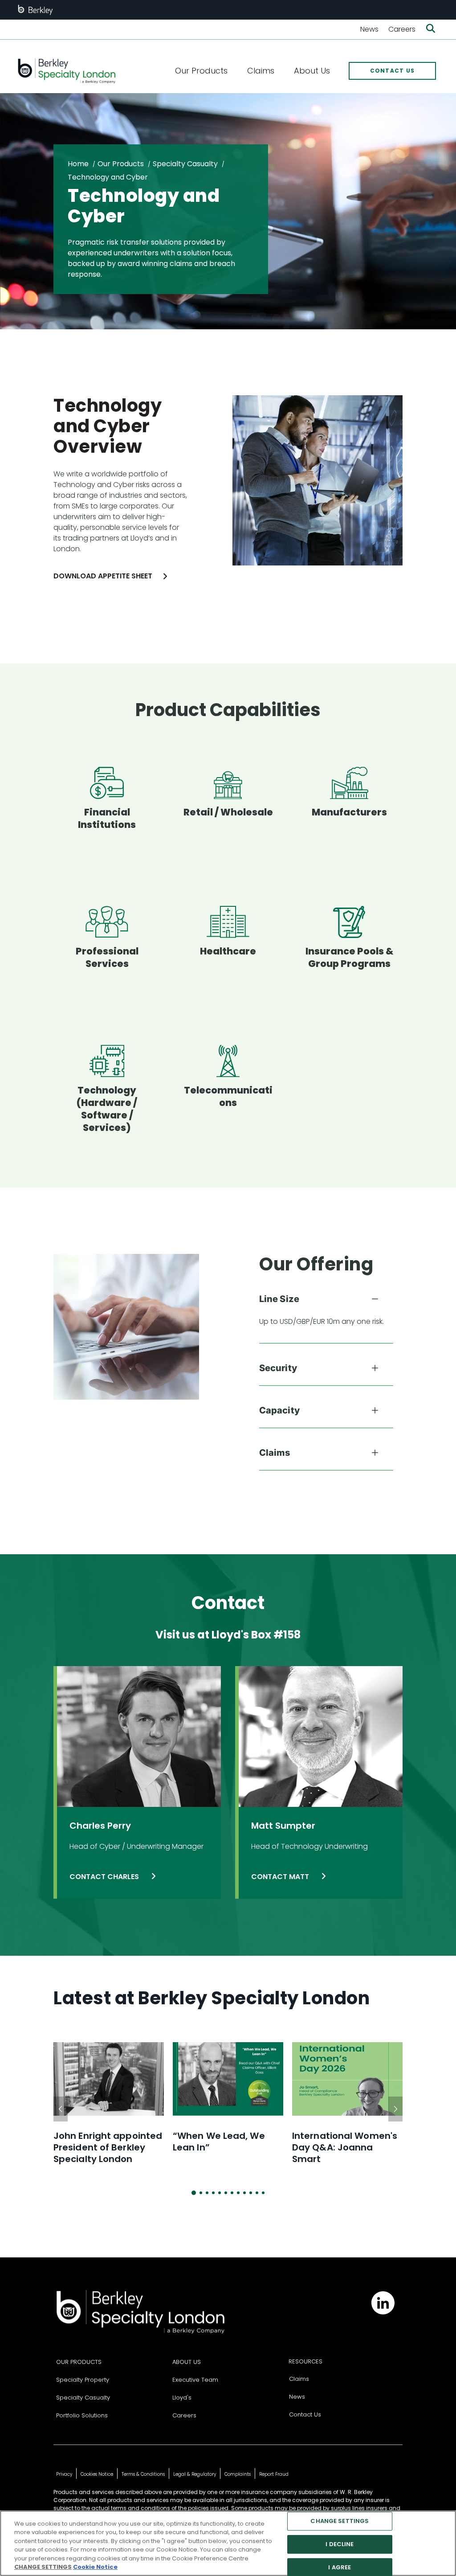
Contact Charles (105, 1877)
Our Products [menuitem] (201, 71)
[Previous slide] (61, 2109)
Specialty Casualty (185, 164)
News (369, 29)
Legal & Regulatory (195, 2474)
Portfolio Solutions (82, 2415)
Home (78, 164)
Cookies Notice (97, 2474)
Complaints (238, 2474)
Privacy (64, 2474)
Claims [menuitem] (261, 71)
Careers (402, 29)
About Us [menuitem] (312, 71)
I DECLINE (340, 2544)
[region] (228, 2543)
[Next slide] (395, 2109)
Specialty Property (83, 2380)
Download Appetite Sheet (103, 576)
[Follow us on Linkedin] (383, 2303)
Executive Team (195, 2380)
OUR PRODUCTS (79, 2362)
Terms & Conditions (143, 2474)
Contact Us (305, 2414)
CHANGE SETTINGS (340, 2521)
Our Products (121, 164)
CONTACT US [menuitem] (393, 71)
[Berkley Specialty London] (66, 71)
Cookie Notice (95, 2567)
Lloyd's (182, 2398)
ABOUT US (187, 2362)
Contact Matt (281, 1877)
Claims (299, 2379)
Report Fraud (274, 2474)
